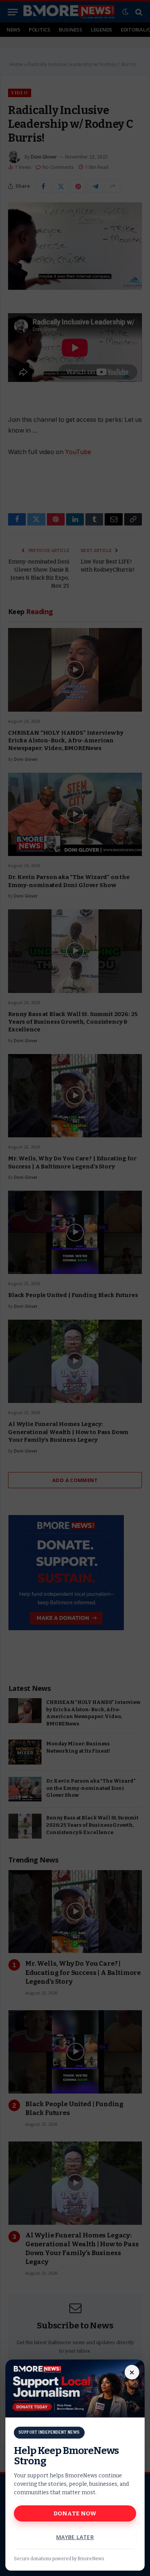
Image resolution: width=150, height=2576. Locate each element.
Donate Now (75, 2513)
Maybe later (75, 2537)
